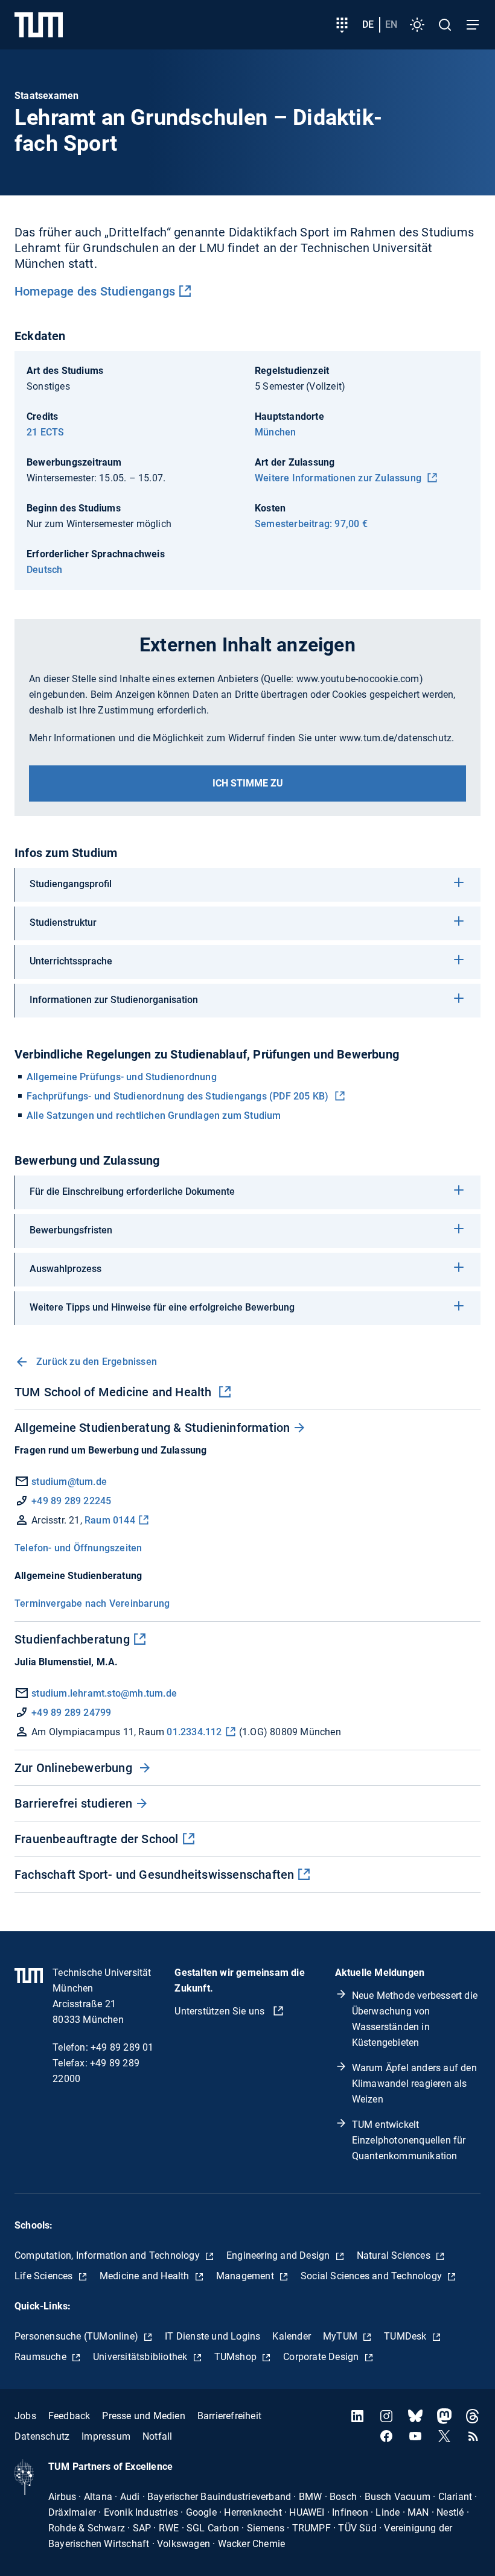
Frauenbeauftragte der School (97, 1839)
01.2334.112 (194, 1732)
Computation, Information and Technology (108, 2255)
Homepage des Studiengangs (95, 291)
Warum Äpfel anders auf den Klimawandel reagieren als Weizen (414, 2084)
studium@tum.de (69, 1482)
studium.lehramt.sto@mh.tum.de (103, 1693)
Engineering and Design (279, 2255)
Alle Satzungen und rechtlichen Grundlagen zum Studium (154, 1116)
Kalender (292, 2336)
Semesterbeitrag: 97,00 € (311, 524)
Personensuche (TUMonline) (78, 2336)
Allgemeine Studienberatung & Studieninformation (152, 1428)
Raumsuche (42, 2357)
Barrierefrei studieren (73, 1803)
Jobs (25, 2416)
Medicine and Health (146, 2276)
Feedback (69, 2416)
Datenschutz (42, 2436)
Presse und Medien (143, 2416)
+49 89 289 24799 (70, 1713)
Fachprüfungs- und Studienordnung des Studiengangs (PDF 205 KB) (179, 1096)
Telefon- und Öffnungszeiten (78, 1548)
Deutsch (44, 570)
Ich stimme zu (248, 783)
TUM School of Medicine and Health (115, 1392)
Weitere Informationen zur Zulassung (339, 478)
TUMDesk (407, 2336)
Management (246, 2276)
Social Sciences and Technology (372, 2276)
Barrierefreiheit (229, 2416)
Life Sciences (45, 2276)
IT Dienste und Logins (212, 2336)
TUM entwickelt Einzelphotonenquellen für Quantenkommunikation (409, 2140)
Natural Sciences (395, 2255)
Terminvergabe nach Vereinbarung (92, 1603)
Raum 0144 (110, 1520)
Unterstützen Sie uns (221, 2011)
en (391, 24)
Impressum (106, 2436)
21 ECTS (45, 432)
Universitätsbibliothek (142, 2357)
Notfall (157, 2436)
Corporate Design (322, 2357)
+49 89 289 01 (122, 2047)
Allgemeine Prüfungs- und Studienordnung (122, 1077)
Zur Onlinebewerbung (75, 1768)
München (275, 432)
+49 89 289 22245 (71, 1501)
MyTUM (341, 2336)
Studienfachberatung (72, 1639)
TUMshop (237, 2357)
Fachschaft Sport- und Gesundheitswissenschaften (154, 1875)
